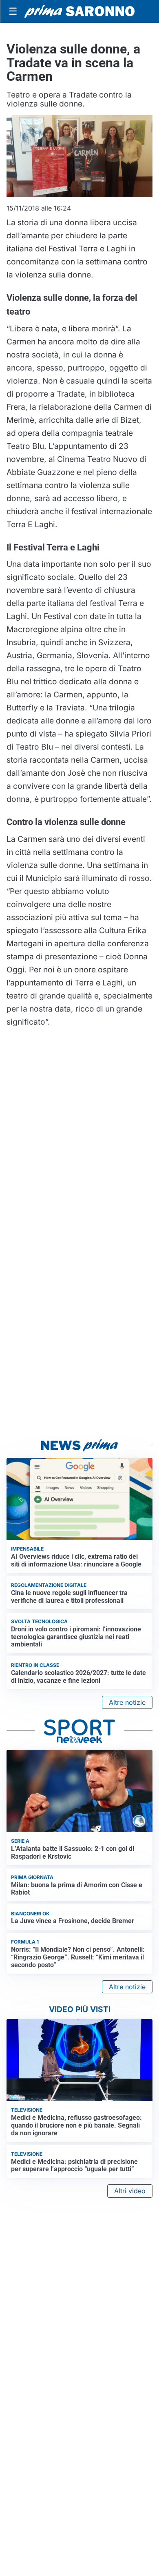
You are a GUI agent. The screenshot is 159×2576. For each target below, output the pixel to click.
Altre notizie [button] (127, 1702)
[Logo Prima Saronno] (79, 11)
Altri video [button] (130, 2191)
